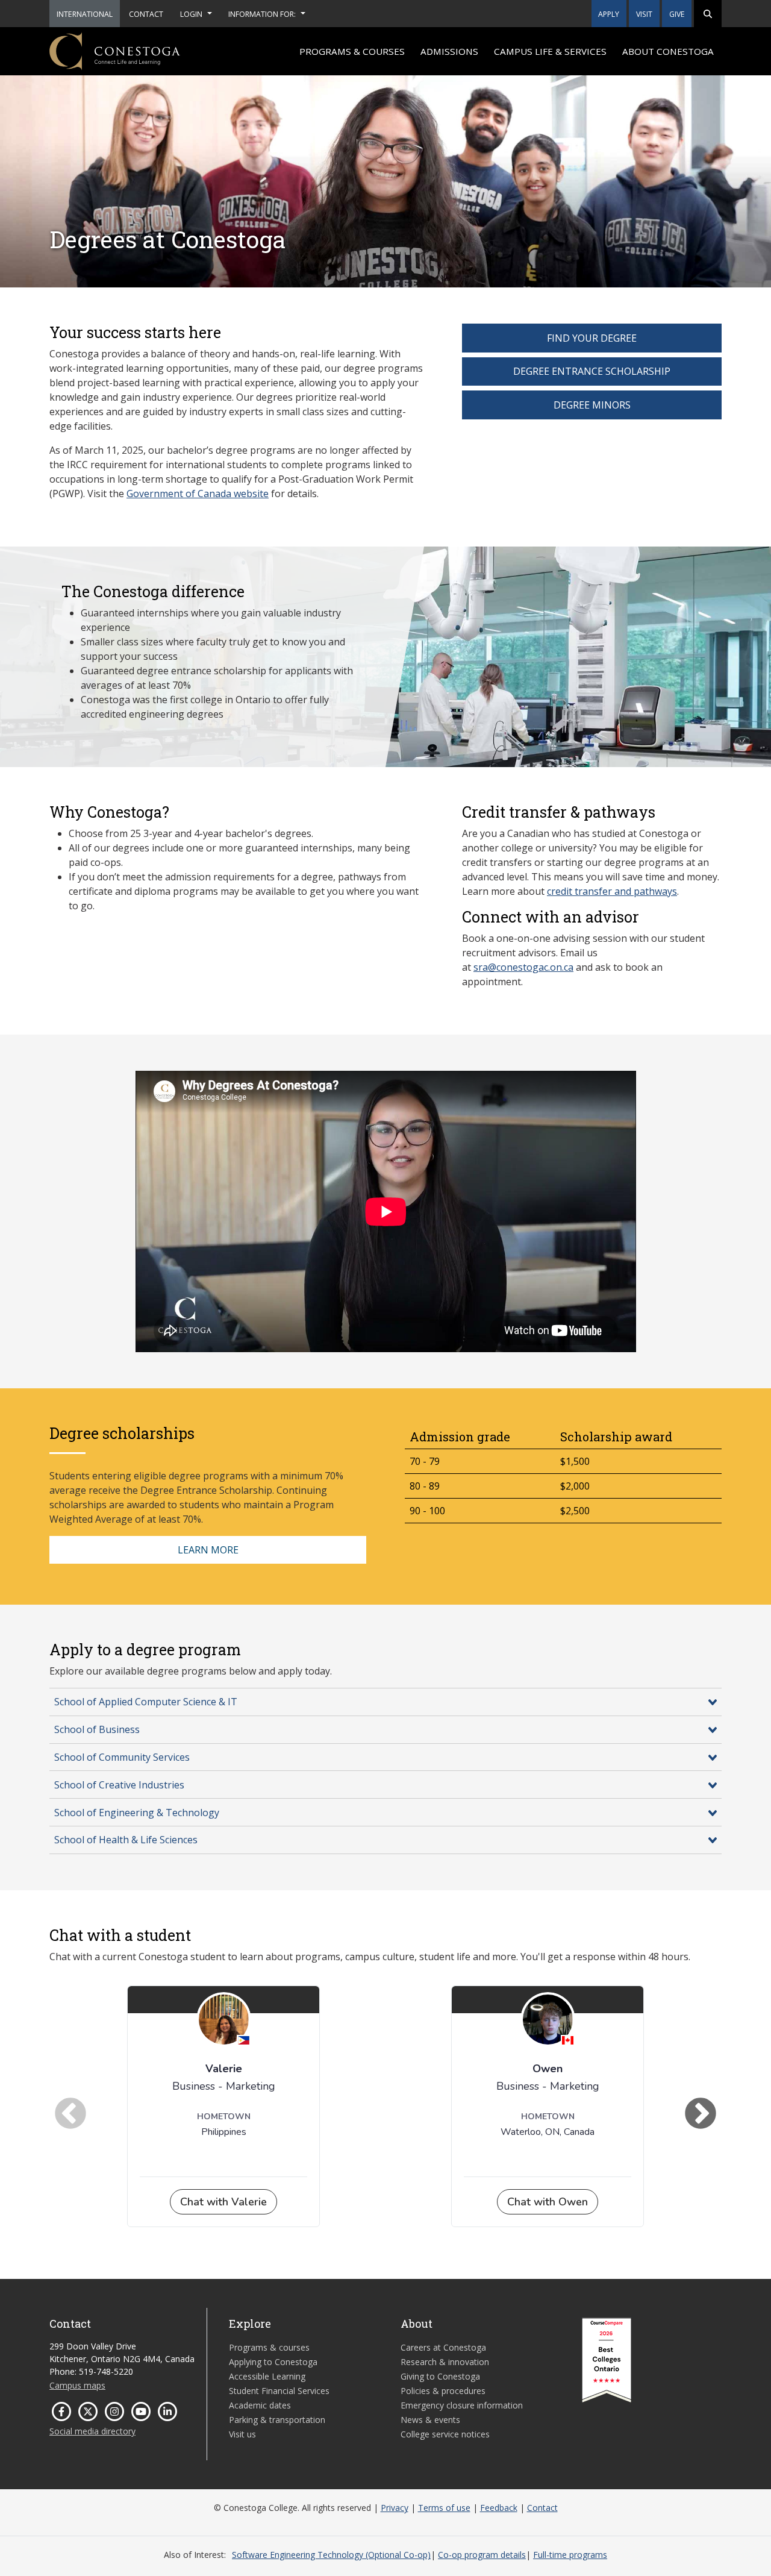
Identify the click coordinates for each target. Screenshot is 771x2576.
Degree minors (592, 405)
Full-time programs (570, 2555)
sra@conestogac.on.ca (523, 967)
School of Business (97, 1729)
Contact (542, 2508)
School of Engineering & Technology (137, 1813)
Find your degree (592, 338)
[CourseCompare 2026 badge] (607, 2360)
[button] (708, 14)
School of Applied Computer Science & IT (146, 1702)
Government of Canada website (198, 494)
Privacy (395, 2508)
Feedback (499, 2508)
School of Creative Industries (119, 1785)
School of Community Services (122, 1757)
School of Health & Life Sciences (126, 1840)
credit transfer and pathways (612, 891)
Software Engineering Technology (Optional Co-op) (331, 2555)
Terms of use (444, 2508)
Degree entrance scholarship (592, 371)
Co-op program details (482, 2555)
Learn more (208, 1550)
